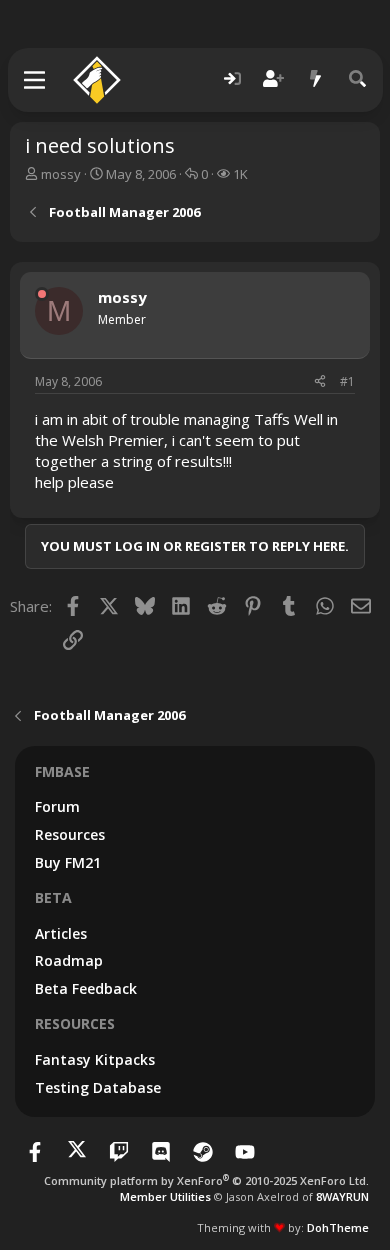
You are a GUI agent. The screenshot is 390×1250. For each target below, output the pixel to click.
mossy (61, 174)
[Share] (320, 382)
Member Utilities (165, 1196)
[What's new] (316, 79)
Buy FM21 (68, 862)
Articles (61, 933)
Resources (70, 834)
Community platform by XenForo (206, 1180)
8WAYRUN (342, 1196)
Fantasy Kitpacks (95, 1059)
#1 (347, 381)
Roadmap (69, 960)
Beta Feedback (86, 988)
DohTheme (338, 1227)
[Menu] (35, 80)
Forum (57, 806)
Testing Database (98, 1087)
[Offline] (42, 294)
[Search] (358, 79)
